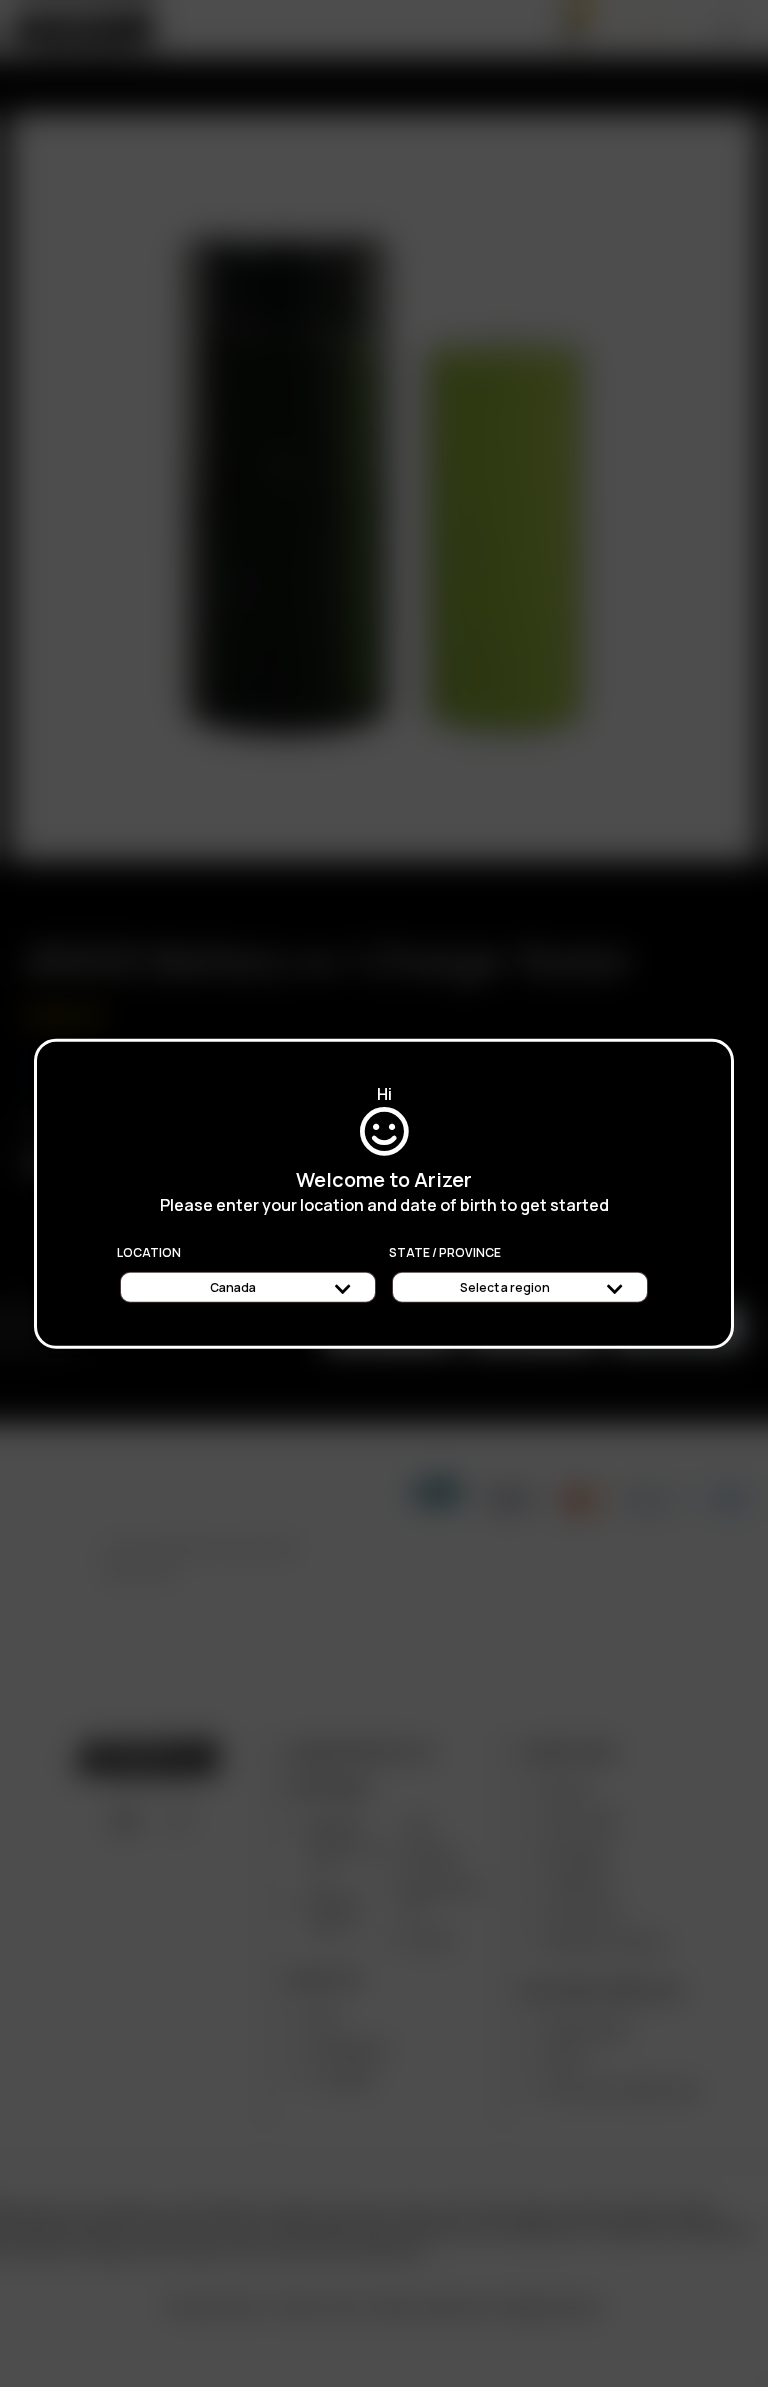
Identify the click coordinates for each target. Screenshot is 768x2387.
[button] (767, 2380)
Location (149, 1252)
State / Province (445, 1252)
